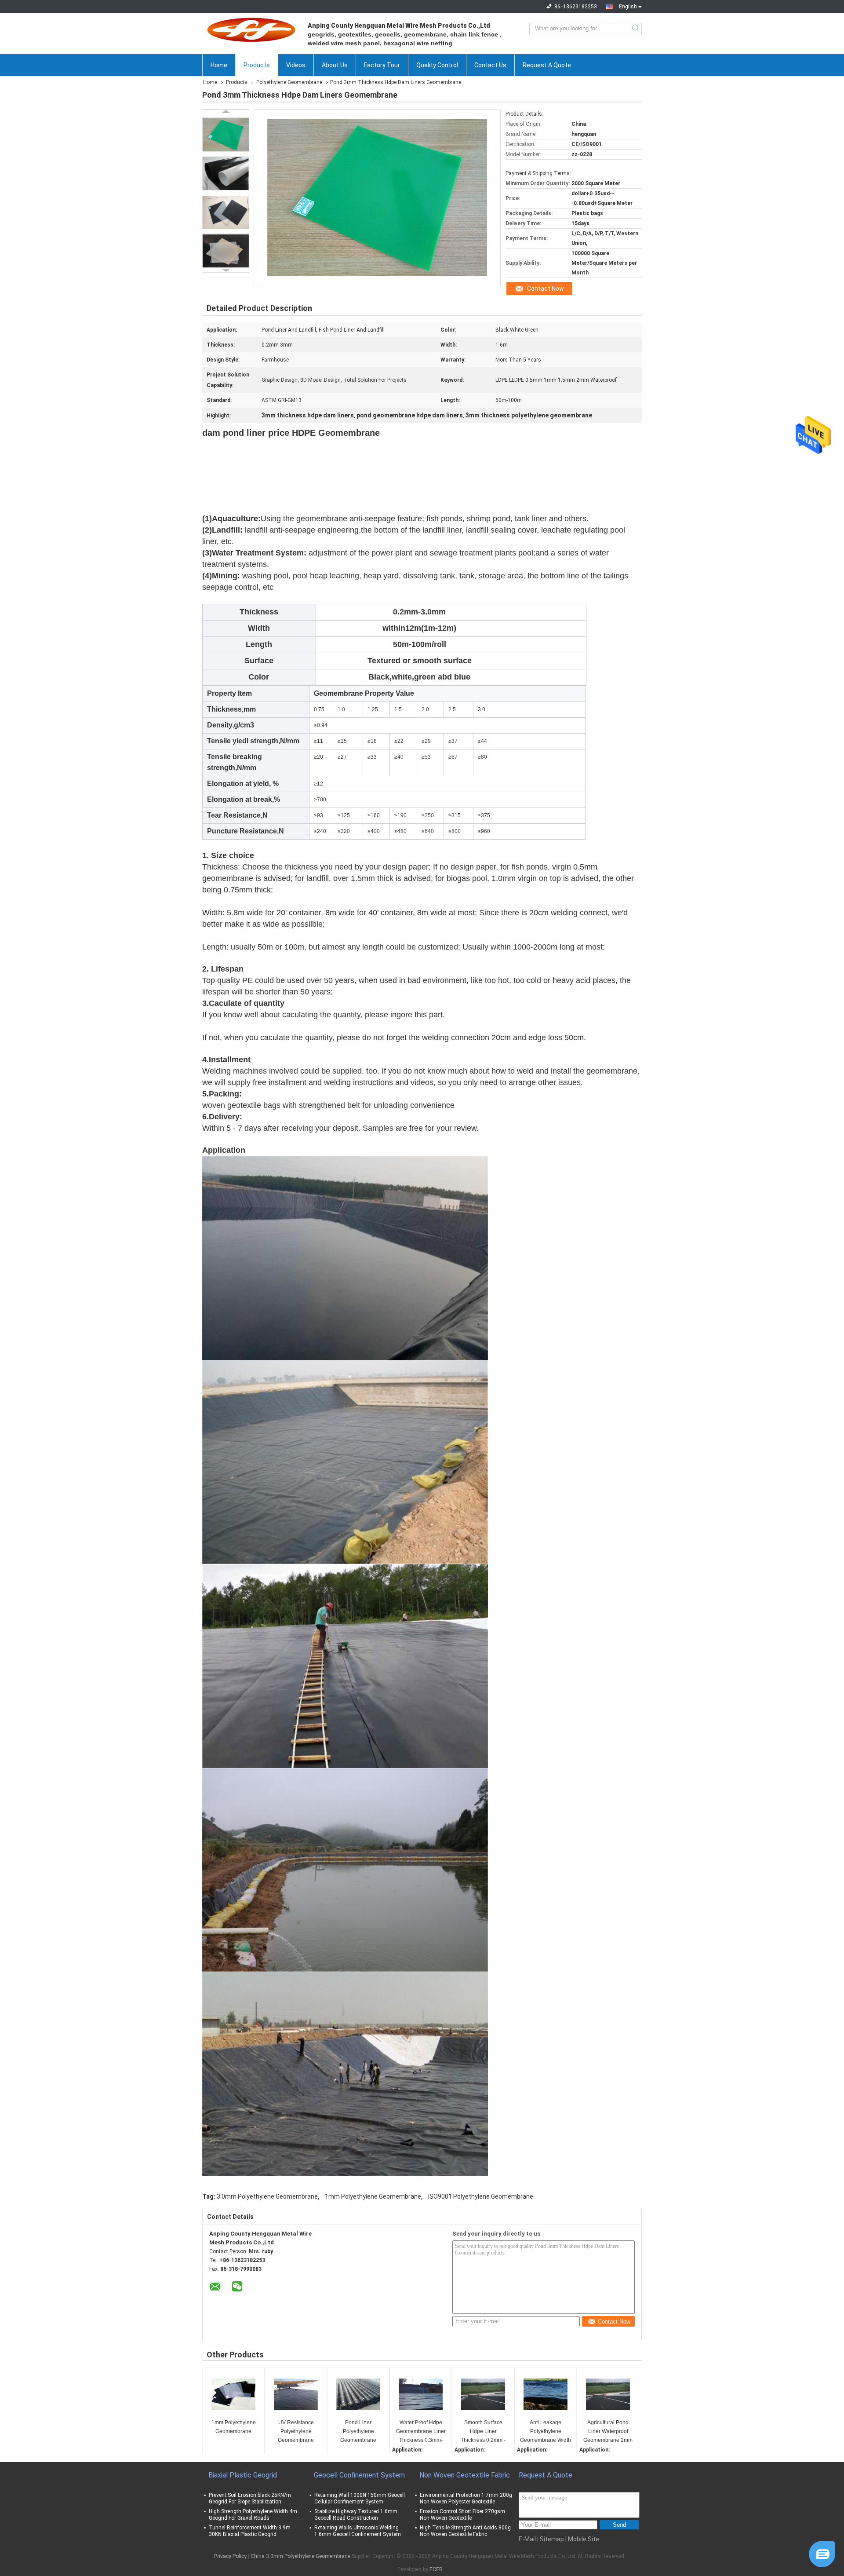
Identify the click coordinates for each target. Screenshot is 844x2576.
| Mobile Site (582, 2539)
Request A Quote (547, 65)
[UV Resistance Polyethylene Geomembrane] (296, 2394)
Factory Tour (382, 65)
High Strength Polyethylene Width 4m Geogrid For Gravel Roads (253, 2515)
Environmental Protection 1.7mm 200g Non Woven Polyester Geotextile (466, 2498)
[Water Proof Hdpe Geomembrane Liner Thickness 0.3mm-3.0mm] (421, 2394)
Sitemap (552, 2539)
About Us (335, 65)
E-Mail (527, 2539)
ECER (436, 2569)
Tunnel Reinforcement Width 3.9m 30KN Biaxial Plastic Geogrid (250, 2531)
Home (219, 65)
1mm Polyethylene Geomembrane (373, 2196)
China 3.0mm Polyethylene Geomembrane (300, 2556)
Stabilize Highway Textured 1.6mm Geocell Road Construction (356, 2515)
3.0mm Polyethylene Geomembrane (267, 2196)
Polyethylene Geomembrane (289, 82)
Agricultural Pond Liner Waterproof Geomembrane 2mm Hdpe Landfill (608, 2432)
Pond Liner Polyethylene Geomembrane (358, 2431)
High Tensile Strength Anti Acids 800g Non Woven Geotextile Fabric (465, 2531)
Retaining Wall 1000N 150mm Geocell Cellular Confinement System (360, 2498)
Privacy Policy (230, 2556)
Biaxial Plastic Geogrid (243, 2475)
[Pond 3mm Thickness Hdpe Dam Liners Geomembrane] (226, 135)
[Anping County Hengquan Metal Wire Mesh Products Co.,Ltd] (251, 29)
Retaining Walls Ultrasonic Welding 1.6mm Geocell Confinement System (358, 2531)
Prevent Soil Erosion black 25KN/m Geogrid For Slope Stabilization (250, 2498)
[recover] (822, 2554)
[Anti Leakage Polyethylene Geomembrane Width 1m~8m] (546, 2394)
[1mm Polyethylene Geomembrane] (233, 2394)
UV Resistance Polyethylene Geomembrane (296, 2431)
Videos (296, 65)
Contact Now (546, 289)
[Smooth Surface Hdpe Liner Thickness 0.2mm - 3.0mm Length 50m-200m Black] (483, 2394)
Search (636, 29)
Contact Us (490, 65)
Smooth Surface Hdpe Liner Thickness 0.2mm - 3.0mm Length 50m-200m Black (483, 2432)
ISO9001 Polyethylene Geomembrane (481, 2196)
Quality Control (437, 65)
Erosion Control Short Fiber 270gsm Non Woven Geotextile (462, 2515)
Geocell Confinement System (359, 2475)
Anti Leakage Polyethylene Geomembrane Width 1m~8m (546, 2432)
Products (257, 65)
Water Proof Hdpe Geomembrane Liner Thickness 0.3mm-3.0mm (421, 2432)
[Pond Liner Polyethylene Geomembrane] (358, 2394)
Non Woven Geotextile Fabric (465, 2475)
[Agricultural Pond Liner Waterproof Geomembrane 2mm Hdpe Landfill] (608, 2394)
